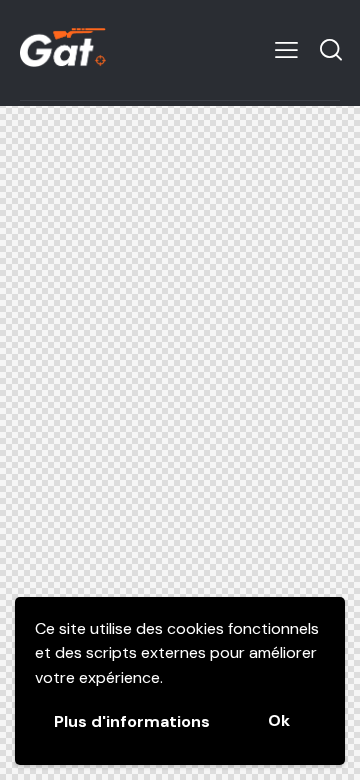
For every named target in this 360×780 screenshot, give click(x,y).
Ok (279, 720)
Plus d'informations (132, 721)
